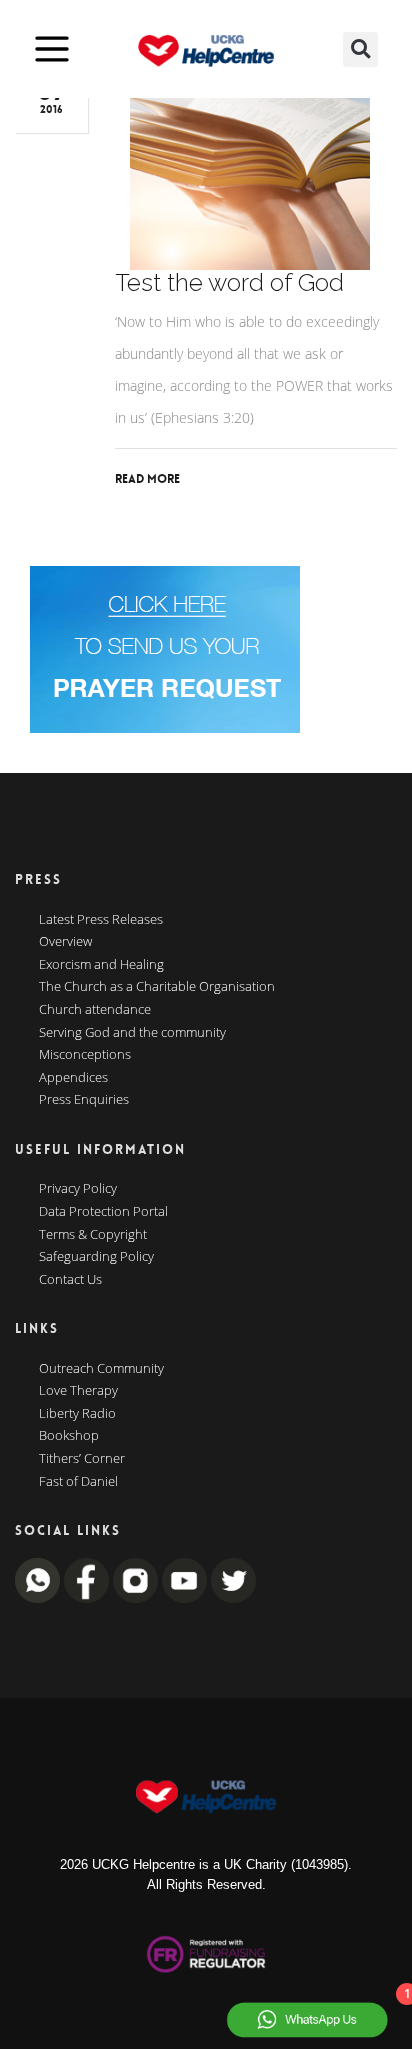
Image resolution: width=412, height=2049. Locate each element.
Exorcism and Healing (101, 965)
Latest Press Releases (101, 920)
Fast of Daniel (78, 1482)
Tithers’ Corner (82, 1459)
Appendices (73, 1078)
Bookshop (69, 1436)
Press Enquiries (84, 1100)
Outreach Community (101, 1369)
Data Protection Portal (103, 1212)
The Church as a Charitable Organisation (157, 987)
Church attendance (95, 1010)
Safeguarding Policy (96, 1257)
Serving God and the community (132, 1033)
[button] (360, 49)
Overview (65, 942)
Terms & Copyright (93, 1235)
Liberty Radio (77, 1414)
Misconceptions (85, 1055)
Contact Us (70, 1280)
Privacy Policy (78, 1189)
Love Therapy (78, 1391)
